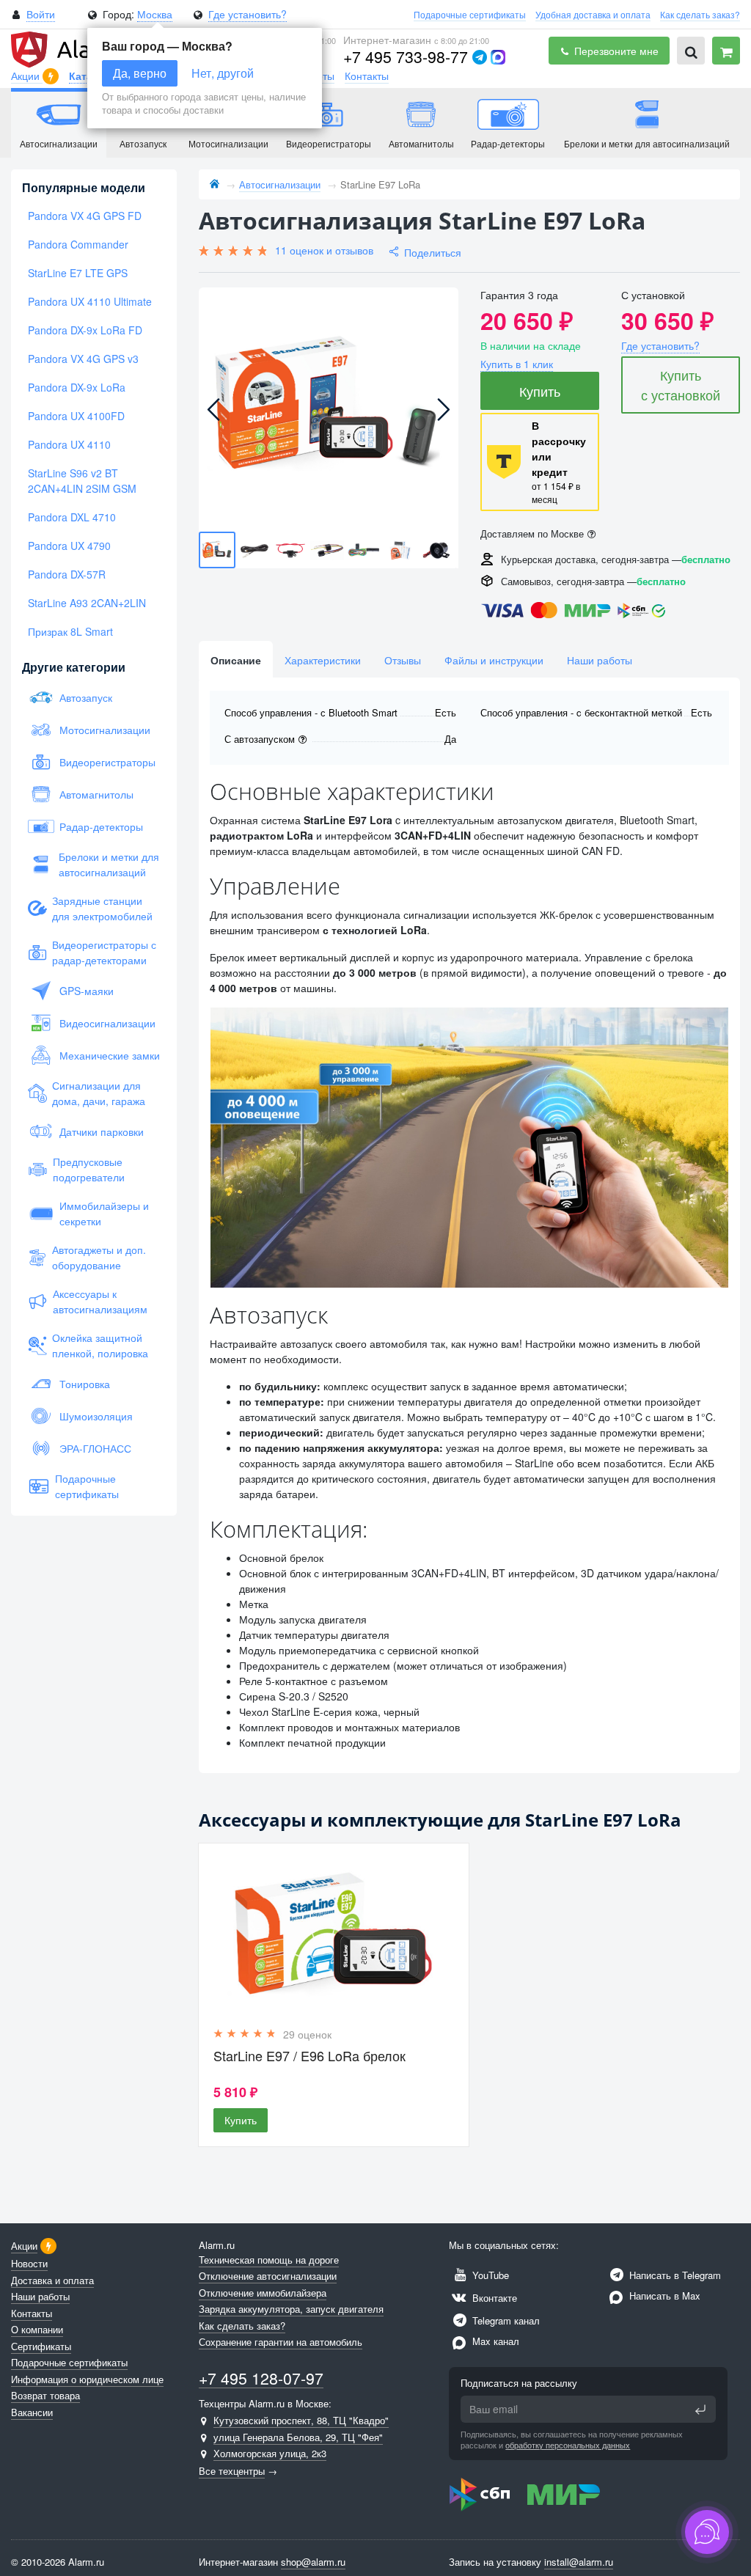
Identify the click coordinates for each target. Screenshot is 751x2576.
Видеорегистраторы (107, 762)
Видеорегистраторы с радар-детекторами (104, 952)
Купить (540, 391)
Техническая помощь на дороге (269, 2260)
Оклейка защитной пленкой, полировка (100, 1345)
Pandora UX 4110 (69, 444)
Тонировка (85, 1384)
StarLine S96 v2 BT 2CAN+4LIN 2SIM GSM (82, 481)
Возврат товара (45, 2395)
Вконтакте (493, 2298)
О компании (37, 2329)
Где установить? (248, 14)
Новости (29, 2263)
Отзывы (403, 660)
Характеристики (323, 660)
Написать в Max (663, 2296)
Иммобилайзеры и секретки (104, 1213)
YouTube (489, 2275)
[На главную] (215, 184)
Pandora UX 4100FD (76, 416)
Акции (27, 76)
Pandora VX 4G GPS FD (85, 216)
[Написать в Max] (498, 57)
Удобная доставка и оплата (593, 14)
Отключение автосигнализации (268, 2276)
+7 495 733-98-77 (406, 56)
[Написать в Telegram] (480, 57)
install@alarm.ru (579, 2562)
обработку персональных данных (568, 2445)
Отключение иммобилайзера (263, 2293)
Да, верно (140, 73)
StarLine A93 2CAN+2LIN (87, 603)
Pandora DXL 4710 (72, 517)
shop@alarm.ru (313, 2562)
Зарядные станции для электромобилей (102, 908)
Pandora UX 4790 (69, 546)
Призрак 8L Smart (70, 631)
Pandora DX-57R (67, 574)
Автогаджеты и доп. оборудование (99, 1257)
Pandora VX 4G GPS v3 (83, 359)
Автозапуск (86, 697)
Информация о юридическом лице (87, 2379)
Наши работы (600, 660)
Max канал (494, 2341)
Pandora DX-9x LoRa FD (85, 330)
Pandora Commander (78, 244)
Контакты (367, 76)
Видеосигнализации (107, 1023)
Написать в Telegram (674, 2275)
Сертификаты (41, 2346)
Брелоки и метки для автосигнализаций (109, 864)
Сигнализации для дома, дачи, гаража (99, 1093)
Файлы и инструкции (494, 660)
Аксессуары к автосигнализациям (100, 1301)
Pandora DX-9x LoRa (77, 387)
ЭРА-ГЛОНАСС (95, 1448)
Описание (236, 660)
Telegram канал (505, 2320)
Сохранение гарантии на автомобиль (281, 2342)
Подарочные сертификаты (470, 14)
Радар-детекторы (101, 826)
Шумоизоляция (96, 1416)
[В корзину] (726, 51)
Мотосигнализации (105, 730)
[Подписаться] (700, 2410)
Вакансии (32, 2412)
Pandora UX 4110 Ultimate (90, 301)
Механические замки (110, 1055)
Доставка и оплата (52, 2280)
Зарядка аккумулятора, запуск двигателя (291, 2309)
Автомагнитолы (96, 794)
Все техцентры (232, 2471)
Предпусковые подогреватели (89, 1169)
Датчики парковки (102, 1131)
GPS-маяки (87, 991)
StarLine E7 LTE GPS (78, 273)
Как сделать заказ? (700, 14)
